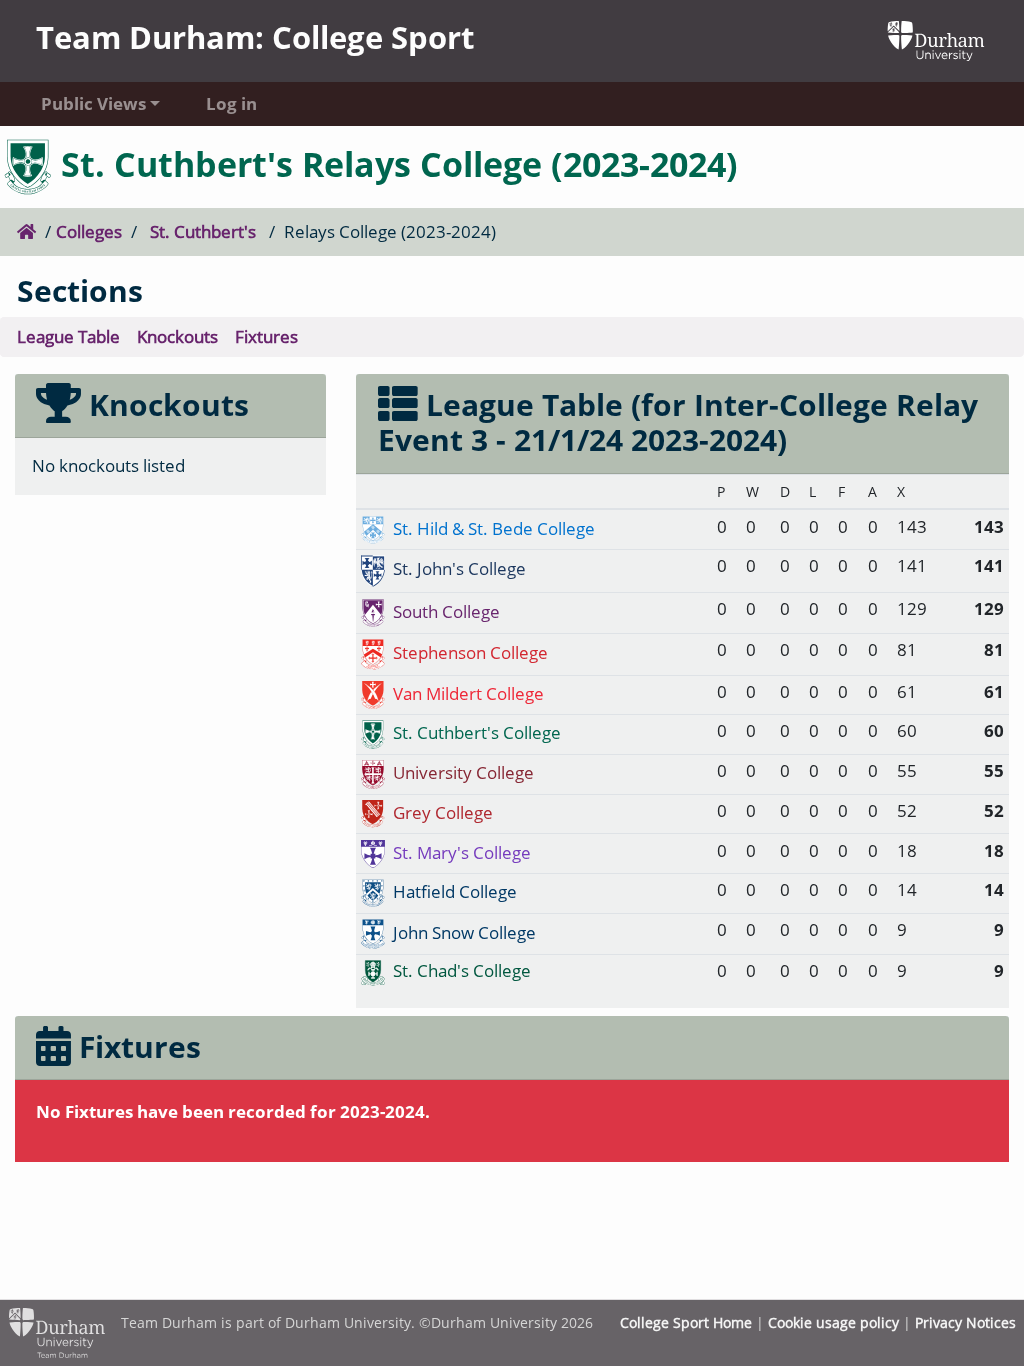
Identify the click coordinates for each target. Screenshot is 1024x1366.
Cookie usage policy (833, 1322)
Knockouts (177, 336)
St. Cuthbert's (203, 231)
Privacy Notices (965, 1322)
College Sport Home (686, 1322)
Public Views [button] (93, 103)
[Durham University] (936, 38)
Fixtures (266, 336)
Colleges (89, 231)
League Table (68, 336)
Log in (231, 103)
